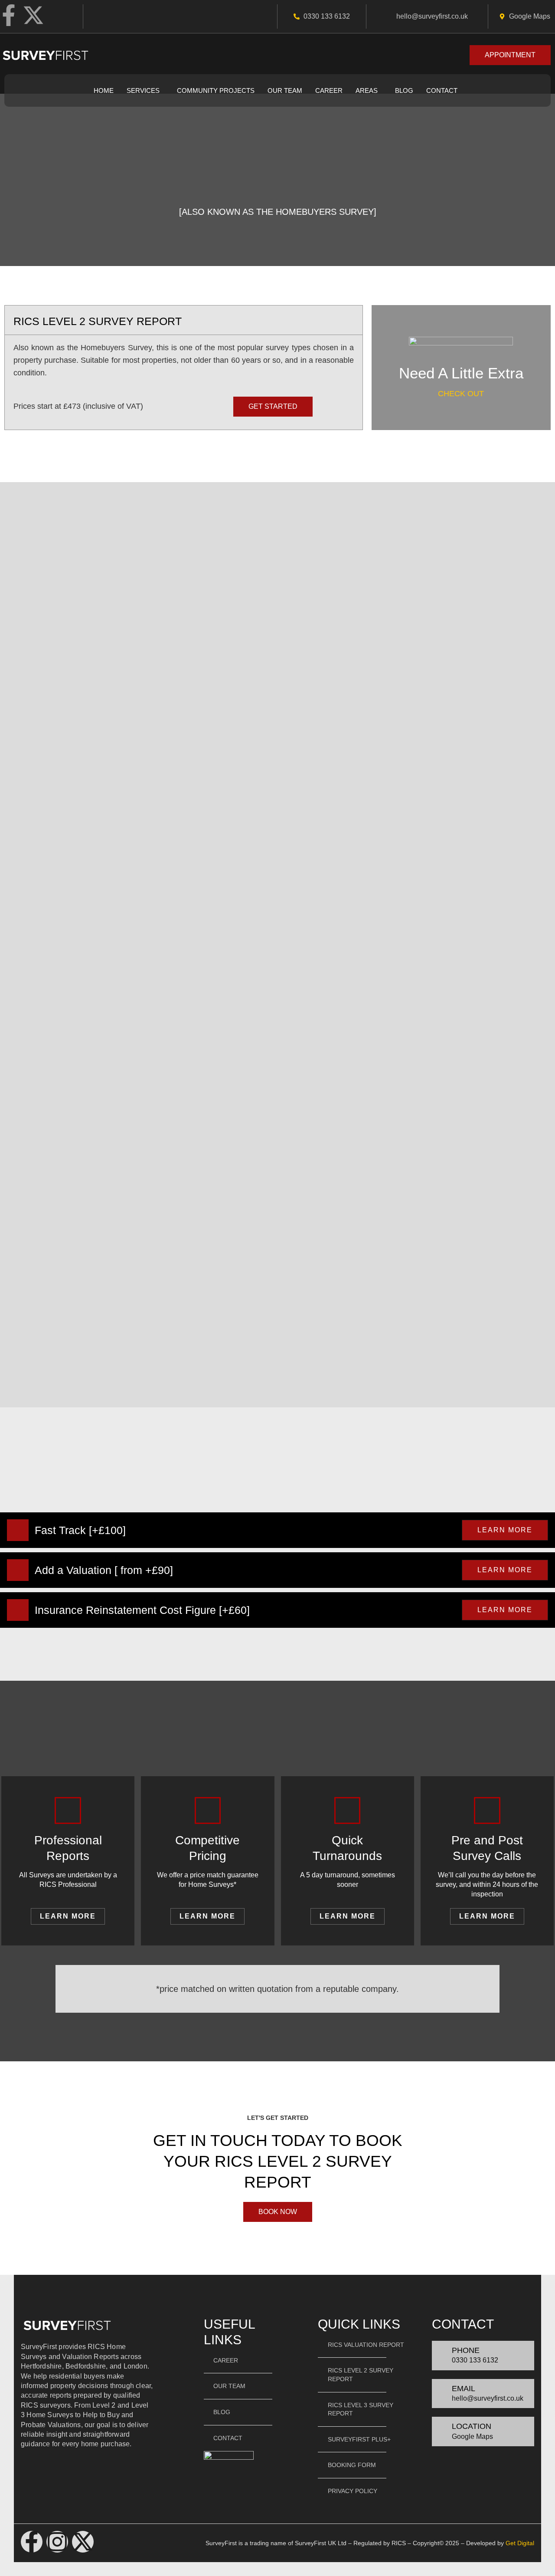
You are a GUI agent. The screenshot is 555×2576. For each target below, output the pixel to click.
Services (143, 90)
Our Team (285, 90)
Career (329, 90)
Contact (442, 90)
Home (104, 90)
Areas (367, 90)
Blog (404, 90)
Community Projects (216, 90)
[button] (145, 90)
